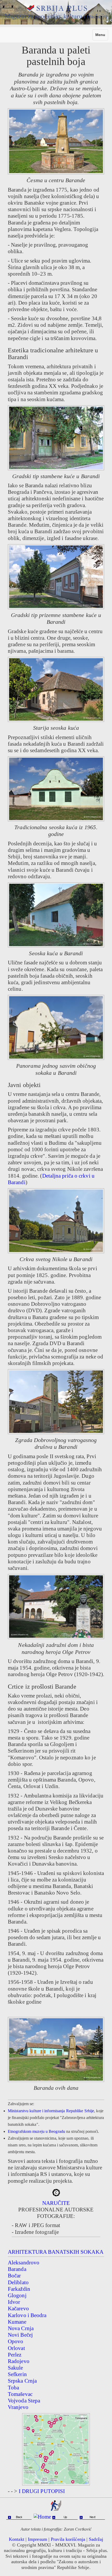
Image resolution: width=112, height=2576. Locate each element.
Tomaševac (20, 2394)
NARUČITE (56, 2203)
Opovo (16, 2341)
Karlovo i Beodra (27, 2315)
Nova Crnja (21, 2328)
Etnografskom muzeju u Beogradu (36, 2131)
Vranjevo (18, 2407)
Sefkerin (17, 2374)
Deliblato (18, 2282)
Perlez (15, 2355)
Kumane (17, 2322)
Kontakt (17, 2539)
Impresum (38, 2539)
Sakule (15, 2368)
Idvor (14, 2302)
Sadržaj (96, 2539)
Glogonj (17, 2295)
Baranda (17, 2269)
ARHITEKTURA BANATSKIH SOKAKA (56, 2252)
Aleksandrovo (24, 2263)
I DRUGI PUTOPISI (42, 2491)
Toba (13, 2388)
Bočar (14, 2276)
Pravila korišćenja (68, 2539)
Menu (102, 36)
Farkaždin (19, 2289)
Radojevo (19, 2361)
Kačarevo (18, 2308)
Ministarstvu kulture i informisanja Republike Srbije (51, 2111)
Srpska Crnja (22, 2381)
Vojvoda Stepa (24, 2401)
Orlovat (16, 2348)
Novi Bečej (20, 2335)
